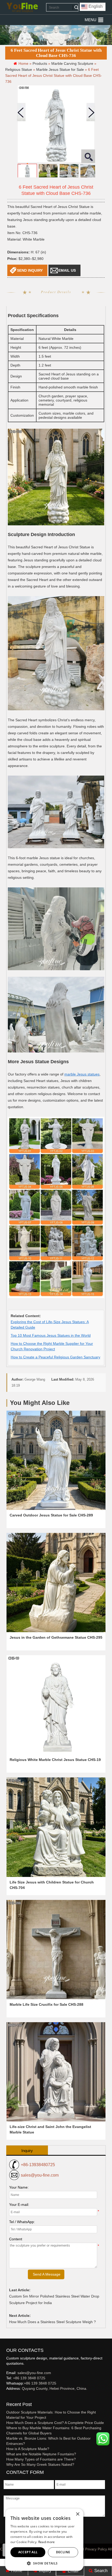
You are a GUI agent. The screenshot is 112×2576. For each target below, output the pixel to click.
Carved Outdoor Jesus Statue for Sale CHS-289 (51, 1515)
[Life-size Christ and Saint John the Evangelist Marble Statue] (56, 2072)
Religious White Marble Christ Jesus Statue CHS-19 (55, 1760)
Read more (47, 2542)
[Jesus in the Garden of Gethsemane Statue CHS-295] (56, 1583)
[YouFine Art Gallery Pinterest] (10, 2397)
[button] (91, 20)
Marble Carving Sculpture (72, 63)
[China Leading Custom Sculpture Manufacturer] (22, 7)
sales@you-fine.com (40, 2175)
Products (40, 63)
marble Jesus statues (82, 1074)
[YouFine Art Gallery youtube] (7, 2397)
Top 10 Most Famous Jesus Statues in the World (51, 1335)
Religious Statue (19, 69)
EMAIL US (67, 270)
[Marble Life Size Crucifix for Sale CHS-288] (56, 1950)
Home (16, 2571)
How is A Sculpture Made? (28, 2449)
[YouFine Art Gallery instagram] (8, 2397)
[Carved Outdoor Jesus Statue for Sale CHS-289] (56, 1460)
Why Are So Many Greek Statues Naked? (40, 2464)
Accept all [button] (28, 2552)
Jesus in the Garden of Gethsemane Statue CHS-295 (56, 1637)
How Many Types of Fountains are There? (41, 2459)
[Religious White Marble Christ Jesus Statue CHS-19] (56, 1705)
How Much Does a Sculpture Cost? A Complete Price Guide (55, 2423)
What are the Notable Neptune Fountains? (41, 2454)
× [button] (77, 2514)
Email (73, 2571)
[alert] (44, 2540)
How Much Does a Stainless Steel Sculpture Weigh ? (52, 2322)
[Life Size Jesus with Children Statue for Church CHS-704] (56, 1827)
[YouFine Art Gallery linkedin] (9, 2397)
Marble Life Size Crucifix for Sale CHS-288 (46, 2004)
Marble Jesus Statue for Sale (60, 69)
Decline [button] (63, 2552)
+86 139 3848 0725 (29, 2378)
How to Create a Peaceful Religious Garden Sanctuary (55, 1357)
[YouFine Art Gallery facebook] (5, 2397)
